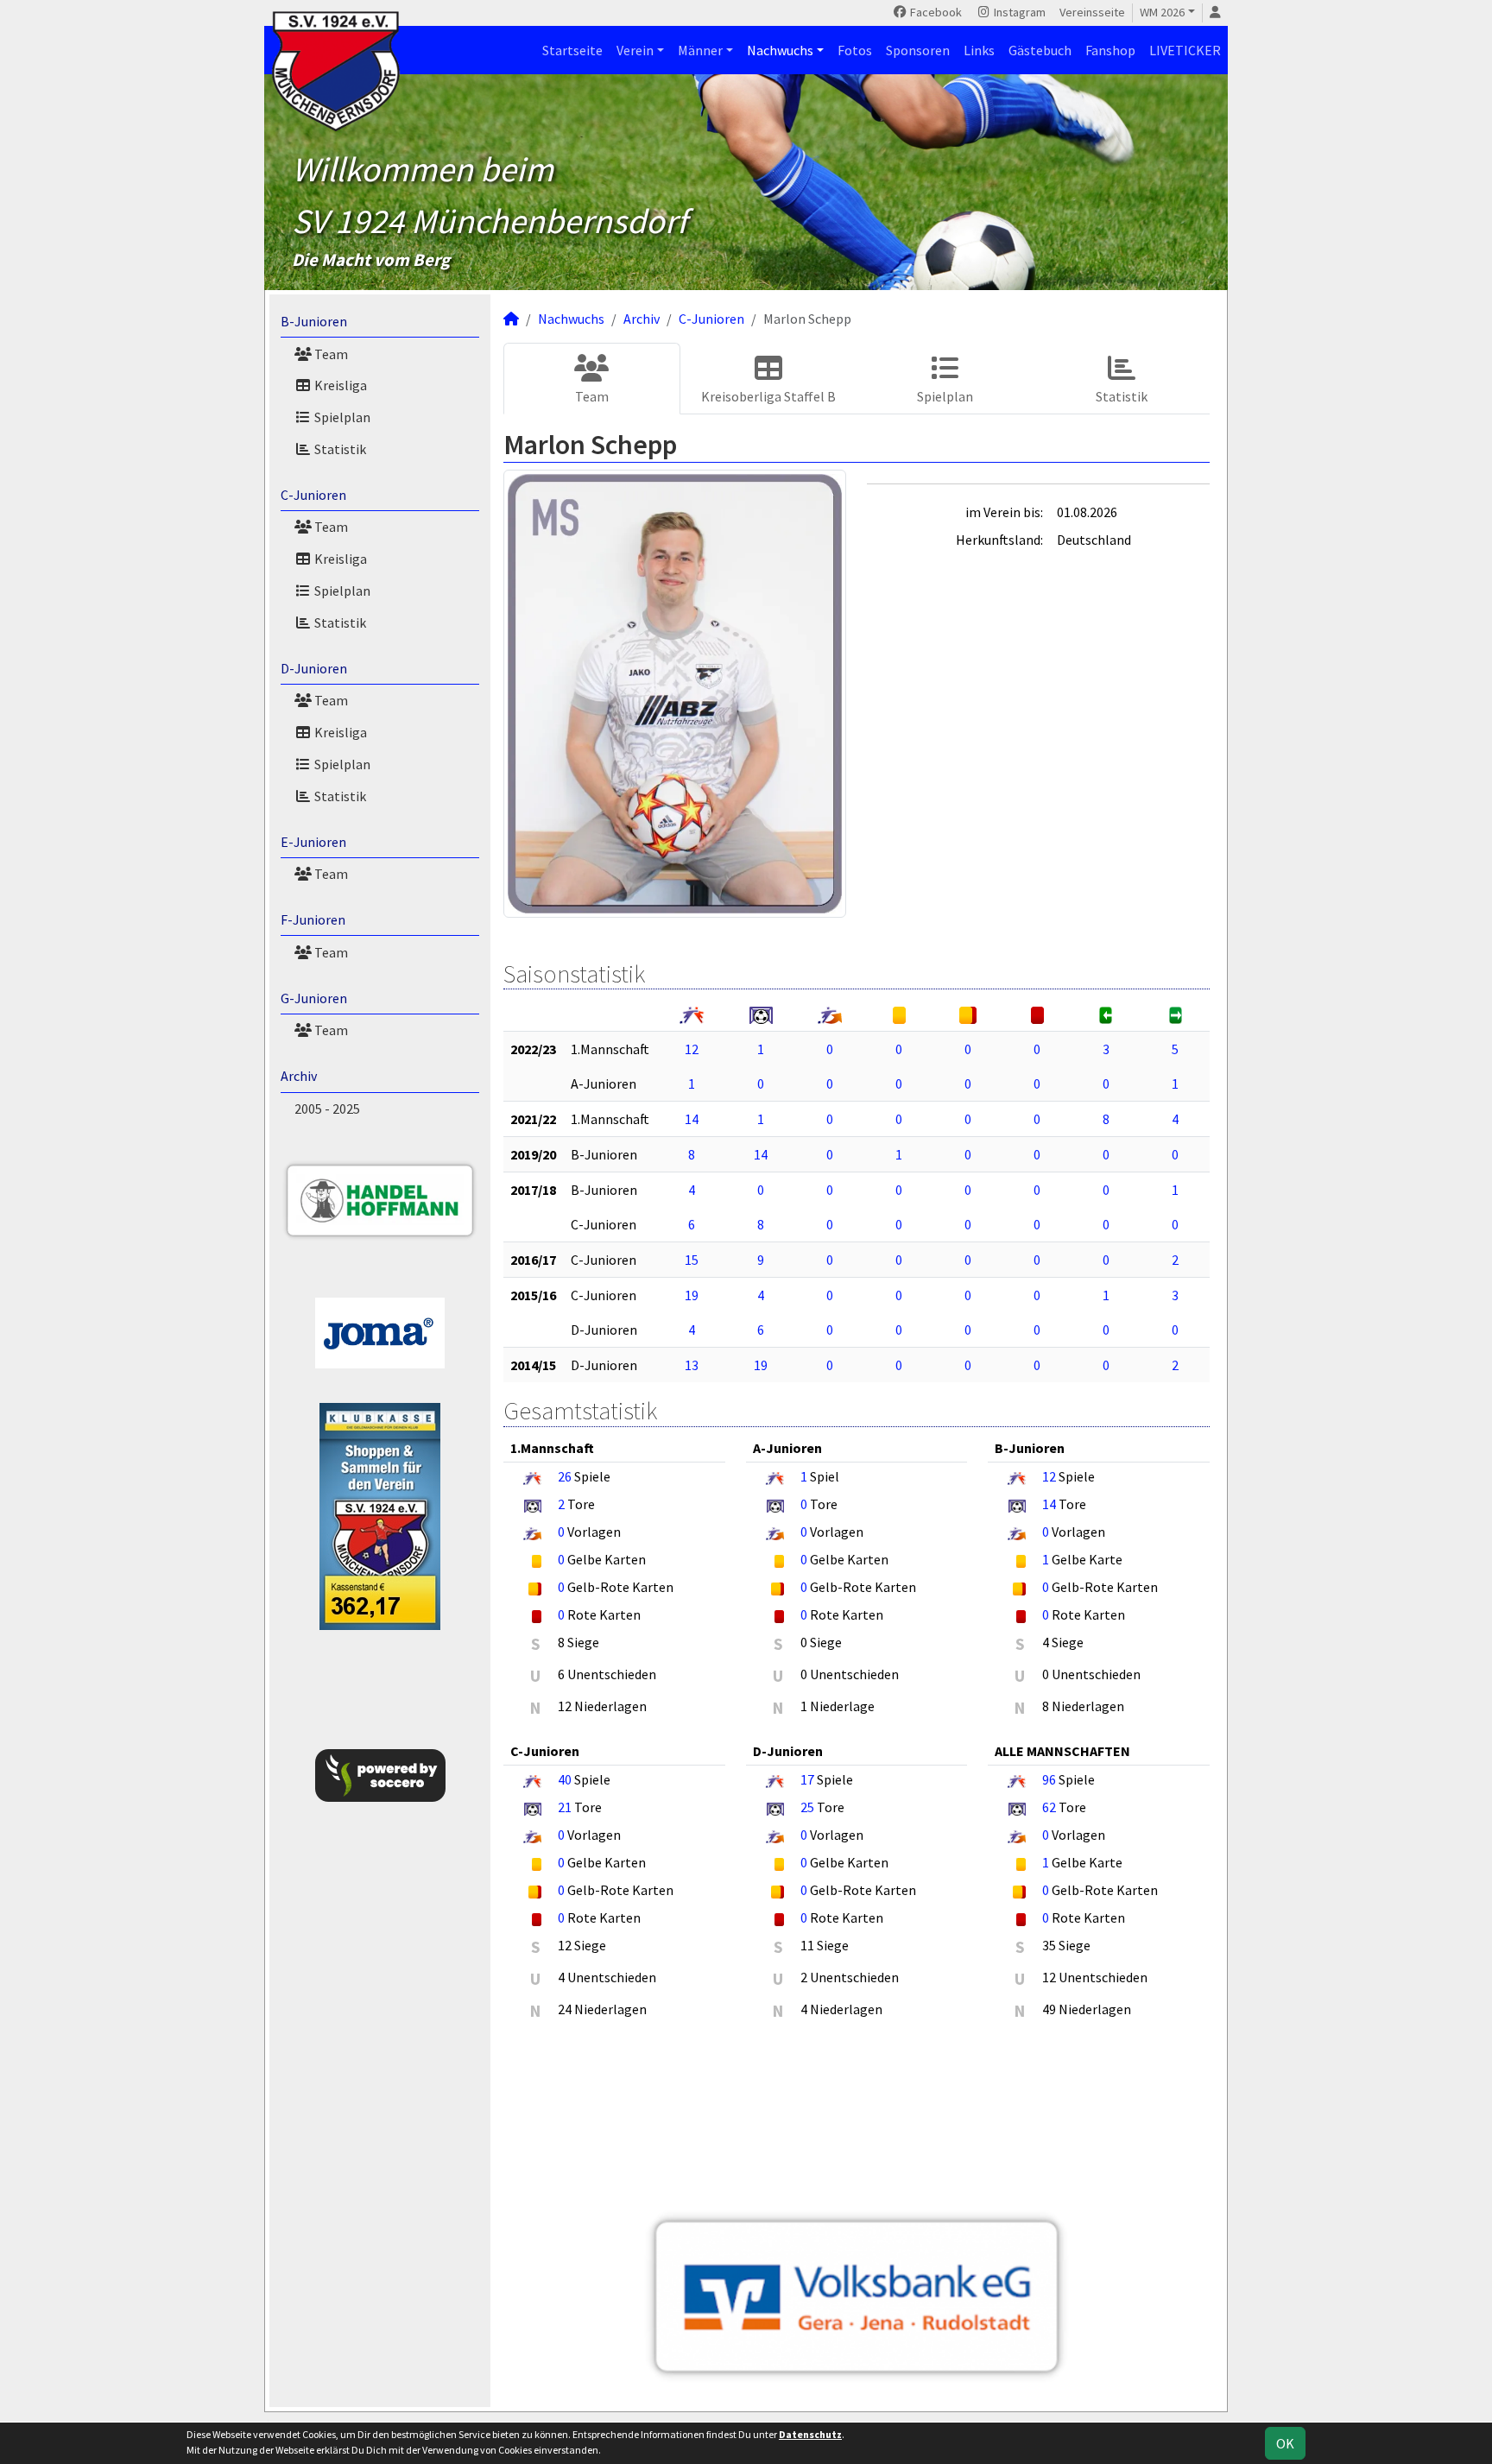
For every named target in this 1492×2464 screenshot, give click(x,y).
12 (692, 1049)
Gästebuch (1040, 50)
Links (979, 50)
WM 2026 (1162, 12)
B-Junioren (314, 321)
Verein (635, 50)
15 (692, 1260)
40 (565, 1779)
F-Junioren (313, 919)
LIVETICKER (1185, 50)
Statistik (339, 449)
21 (565, 1807)
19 (692, 1295)
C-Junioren (313, 495)
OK (1285, 2443)
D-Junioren (314, 668)
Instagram (1018, 12)
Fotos (855, 50)
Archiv (299, 1076)
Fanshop (1110, 50)
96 (1049, 1779)
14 (692, 1119)
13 (692, 1365)
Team (330, 354)
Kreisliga (339, 385)
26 (565, 1476)
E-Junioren (313, 842)
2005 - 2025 (327, 1109)
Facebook (935, 12)
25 (807, 1807)
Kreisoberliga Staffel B (768, 396)
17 (807, 1779)
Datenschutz (810, 2434)
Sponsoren (918, 50)
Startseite (572, 50)
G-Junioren (314, 998)
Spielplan (341, 417)
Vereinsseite (1092, 12)
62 (1049, 1807)
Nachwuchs (780, 50)
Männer (700, 50)
